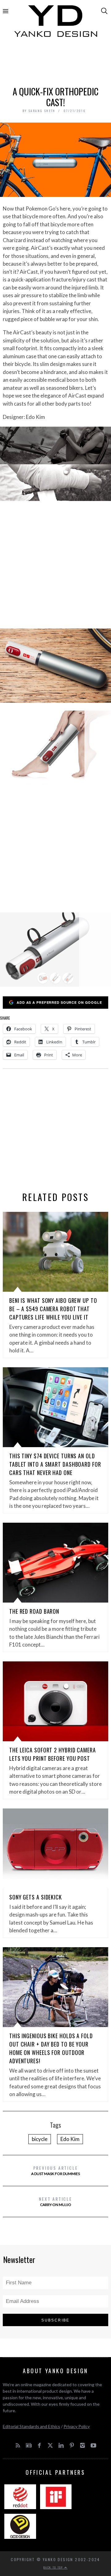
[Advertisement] (55, 64)
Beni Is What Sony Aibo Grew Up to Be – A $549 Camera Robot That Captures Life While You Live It (53, 1309)
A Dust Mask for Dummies (55, 2170)
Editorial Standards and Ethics (31, 2426)
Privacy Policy (77, 2426)
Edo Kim (70, 2139)
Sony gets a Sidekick (36, 1897)
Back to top (54, 2567)
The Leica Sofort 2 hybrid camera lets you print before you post (53, 1754)
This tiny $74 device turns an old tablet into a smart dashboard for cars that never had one (55, 1464)
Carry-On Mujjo (55, 2201)
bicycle (40, 2139)
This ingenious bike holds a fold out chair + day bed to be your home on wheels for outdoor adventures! (51, 2048)
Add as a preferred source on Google (59, 1002)
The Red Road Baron (34, 1611)
